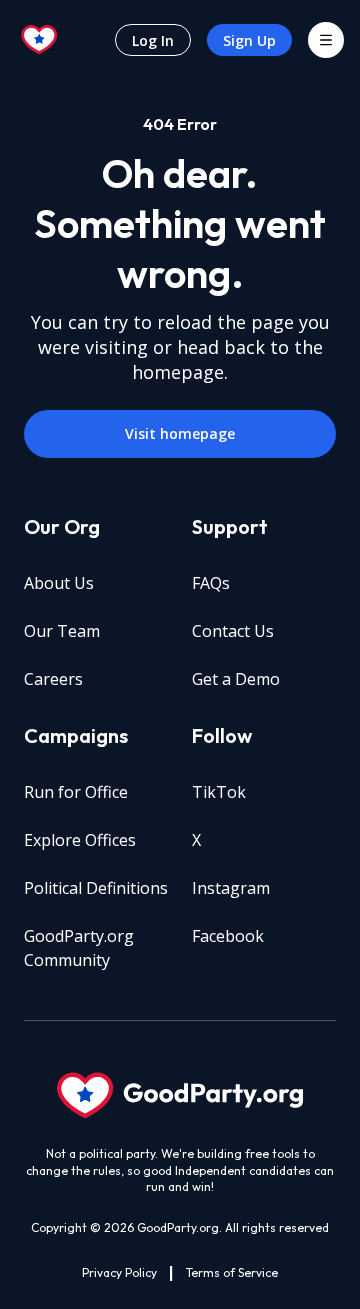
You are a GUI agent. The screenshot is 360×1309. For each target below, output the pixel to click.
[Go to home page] (40, 40)
